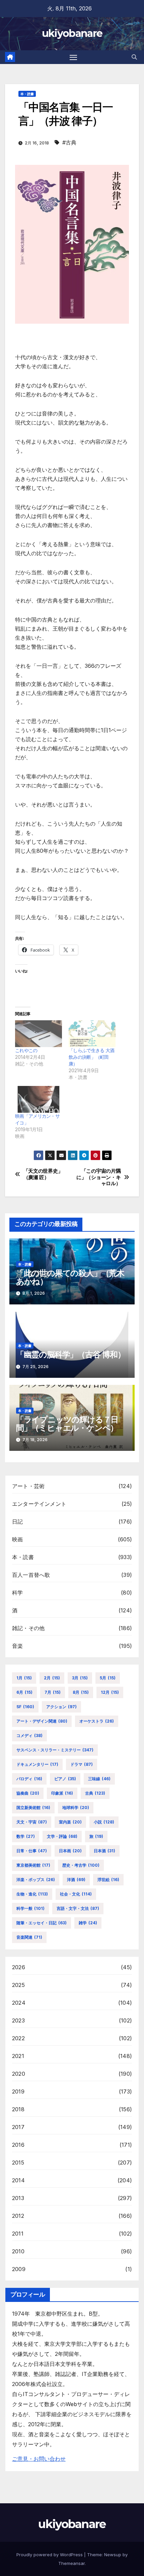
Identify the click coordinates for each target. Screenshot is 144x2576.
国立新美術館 (33, 1808)
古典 (95, 1793)
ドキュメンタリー (37, 1764)
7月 (53, 1692)
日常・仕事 (32, 1851)
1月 (24, 1678)
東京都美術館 (33, 1865)
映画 (17, 1539)
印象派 (62, 1793)
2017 (18, 2127)
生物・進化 (32, 1894)
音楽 (17, 1646)
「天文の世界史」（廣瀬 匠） (43, 1174)
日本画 (70, 1851)
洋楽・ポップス (36, 1880)
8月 (81, 1692)
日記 (17, 1522)
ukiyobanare (72, 33)
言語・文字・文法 (78, 1908)
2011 (18, 2234)
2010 (18, 2251)
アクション (61, 1707)
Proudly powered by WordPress (50, 2555)
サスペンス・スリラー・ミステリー (55, 1750)
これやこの (26, 1050)
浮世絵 (108, 1880)
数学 (26, 1836)
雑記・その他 (28, 1628)
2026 (19, 1967)
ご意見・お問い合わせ (39, 2459)
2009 (19, 2269)
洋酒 (76, 1880)
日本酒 (104, 1851)
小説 (104, 1822)
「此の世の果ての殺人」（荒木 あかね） (70, 1277)
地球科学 (76, 1808)
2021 (18, 2056)
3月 (80, 1678)
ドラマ (82, 1764)
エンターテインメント (39, 1504)
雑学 (88, 1923)
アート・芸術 (28, 1486)
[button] (134, 57)
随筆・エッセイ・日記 (42, 1923)
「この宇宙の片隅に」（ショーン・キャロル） (98, 1177)
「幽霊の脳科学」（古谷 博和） (71, 1355)
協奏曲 (28, 1793)
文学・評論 (62, 1836)
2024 (19, 2003)
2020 (19, 2074)
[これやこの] (39, 1034)
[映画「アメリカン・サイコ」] (39, 1099)
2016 (18, 2145)
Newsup (113, 2555)
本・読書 (27, 94)
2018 (18, 2109)
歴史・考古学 (81, 1865)
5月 (108, 1678)
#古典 (69, 142)
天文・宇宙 (32, 1822)
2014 (18, 2180)
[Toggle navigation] (73, 57)
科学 (17, 1593)
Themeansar (71, 2563)
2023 (18, 2020)
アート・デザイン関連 (42, 1721)
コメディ (29, 1735)
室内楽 (70, 1822)
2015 (18, 2163)
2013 (18, 2198)
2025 (18, 1985)
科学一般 (30, 1908)
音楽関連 (29, 1937)
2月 (52, 1678)
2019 (18, 2091)
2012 (18, 2216)
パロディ (29, 1779)
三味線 (99, 1779)
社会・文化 (76, 1894)
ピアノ (65, 1779)
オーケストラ (97, 1721)
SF (25, 1707)
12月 (110, 1692)
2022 (18, 2038)
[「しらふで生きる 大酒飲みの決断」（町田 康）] (92, 1034)
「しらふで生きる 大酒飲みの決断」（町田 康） (91, 1057)
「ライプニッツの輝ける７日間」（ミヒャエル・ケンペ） (67, 1424)
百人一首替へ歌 (31, 1575)
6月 (24, 1692)
